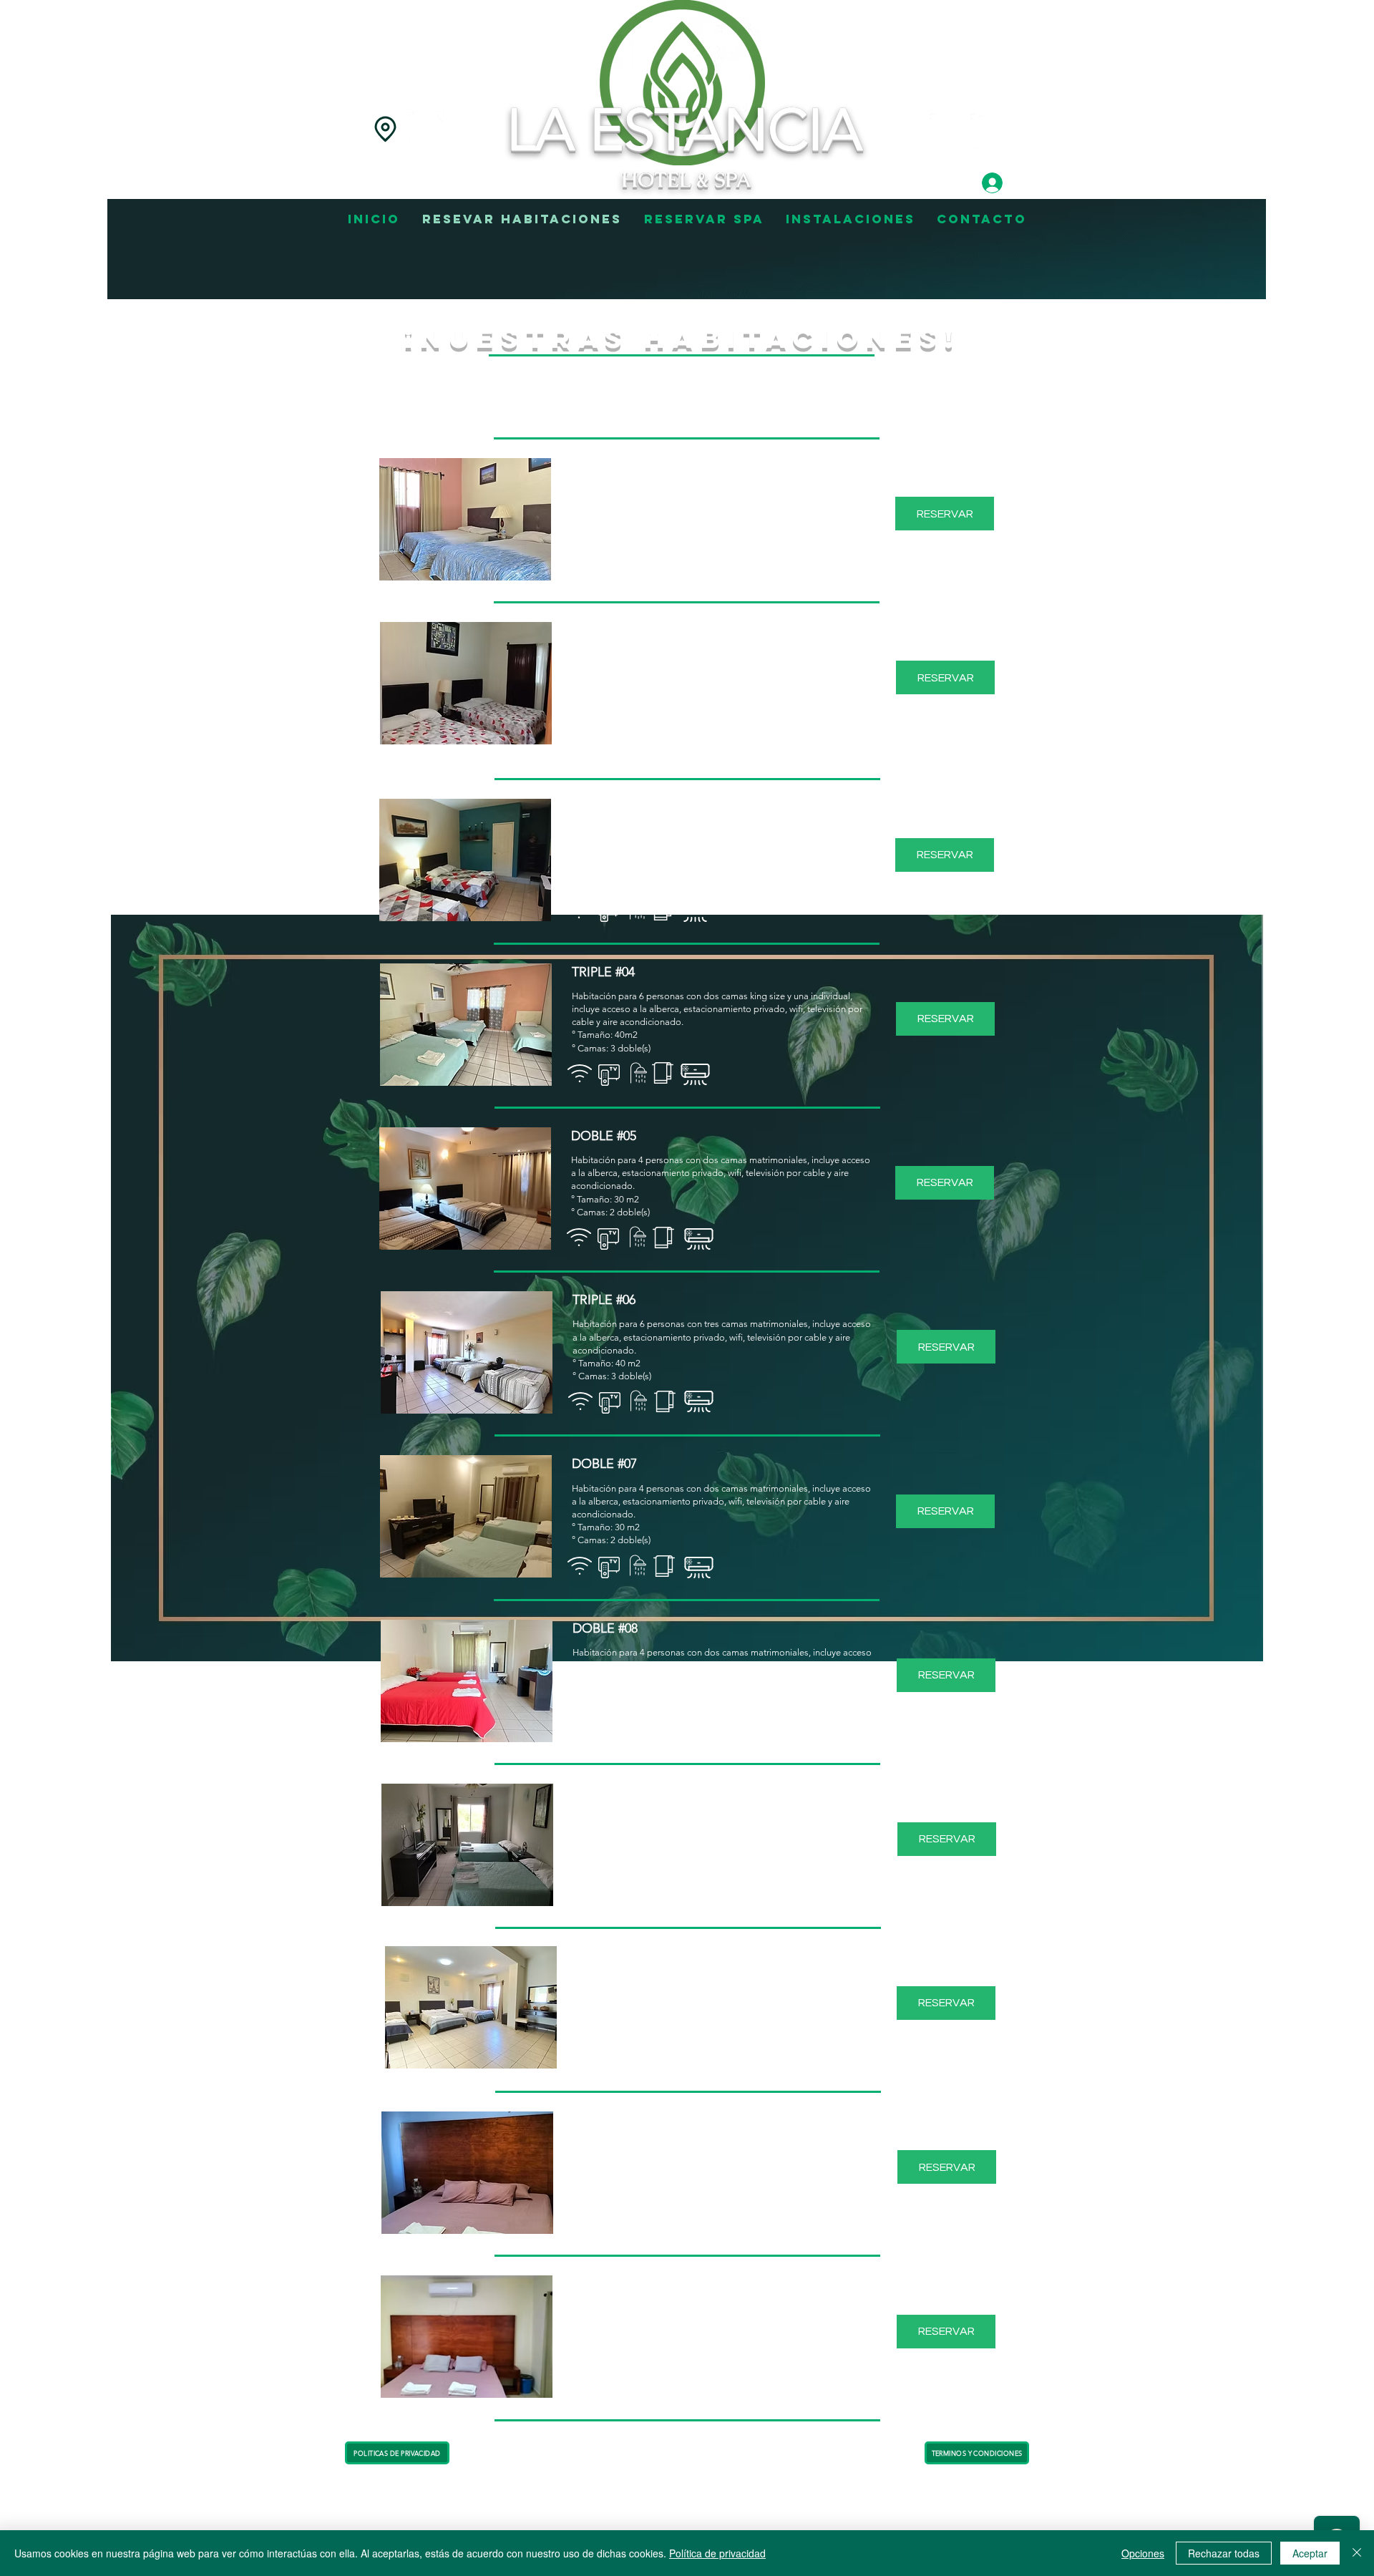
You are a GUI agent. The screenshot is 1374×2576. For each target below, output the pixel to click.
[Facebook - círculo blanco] (427, 129)
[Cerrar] (1357, 2553)
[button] (465, 519)
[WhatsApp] (988, 131)
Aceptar (1310, 2553)
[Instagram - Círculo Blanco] (947, 131)
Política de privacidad (717, 2553)
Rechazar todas (1224, 2553)
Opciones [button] (1143, 2553)
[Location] (385, 129)
